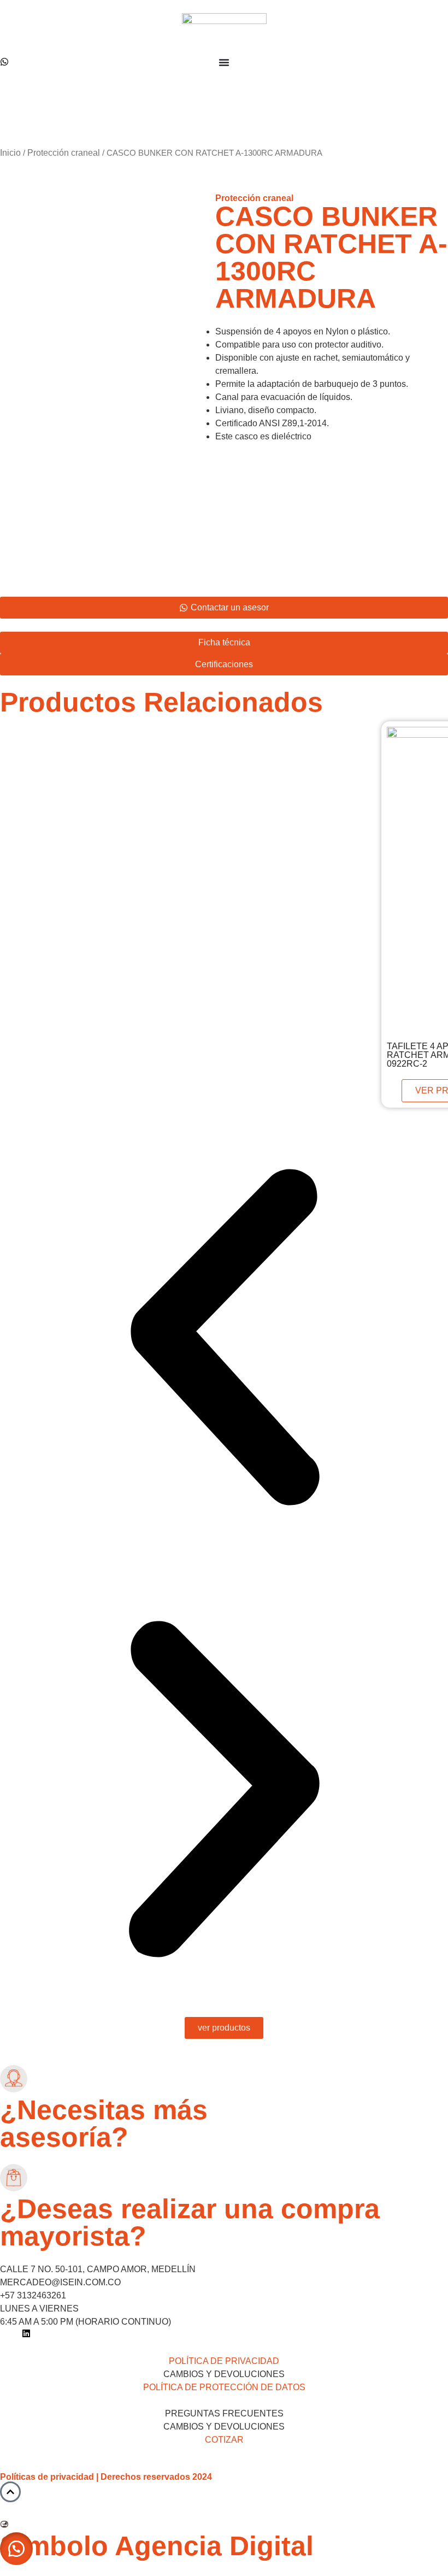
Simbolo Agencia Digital (157, 2546)
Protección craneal (64, 153)
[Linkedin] (26, 2333)
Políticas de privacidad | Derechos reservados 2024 (106, 2477)
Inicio (10, 153)
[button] (224, 1339)
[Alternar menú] (224, 62)
